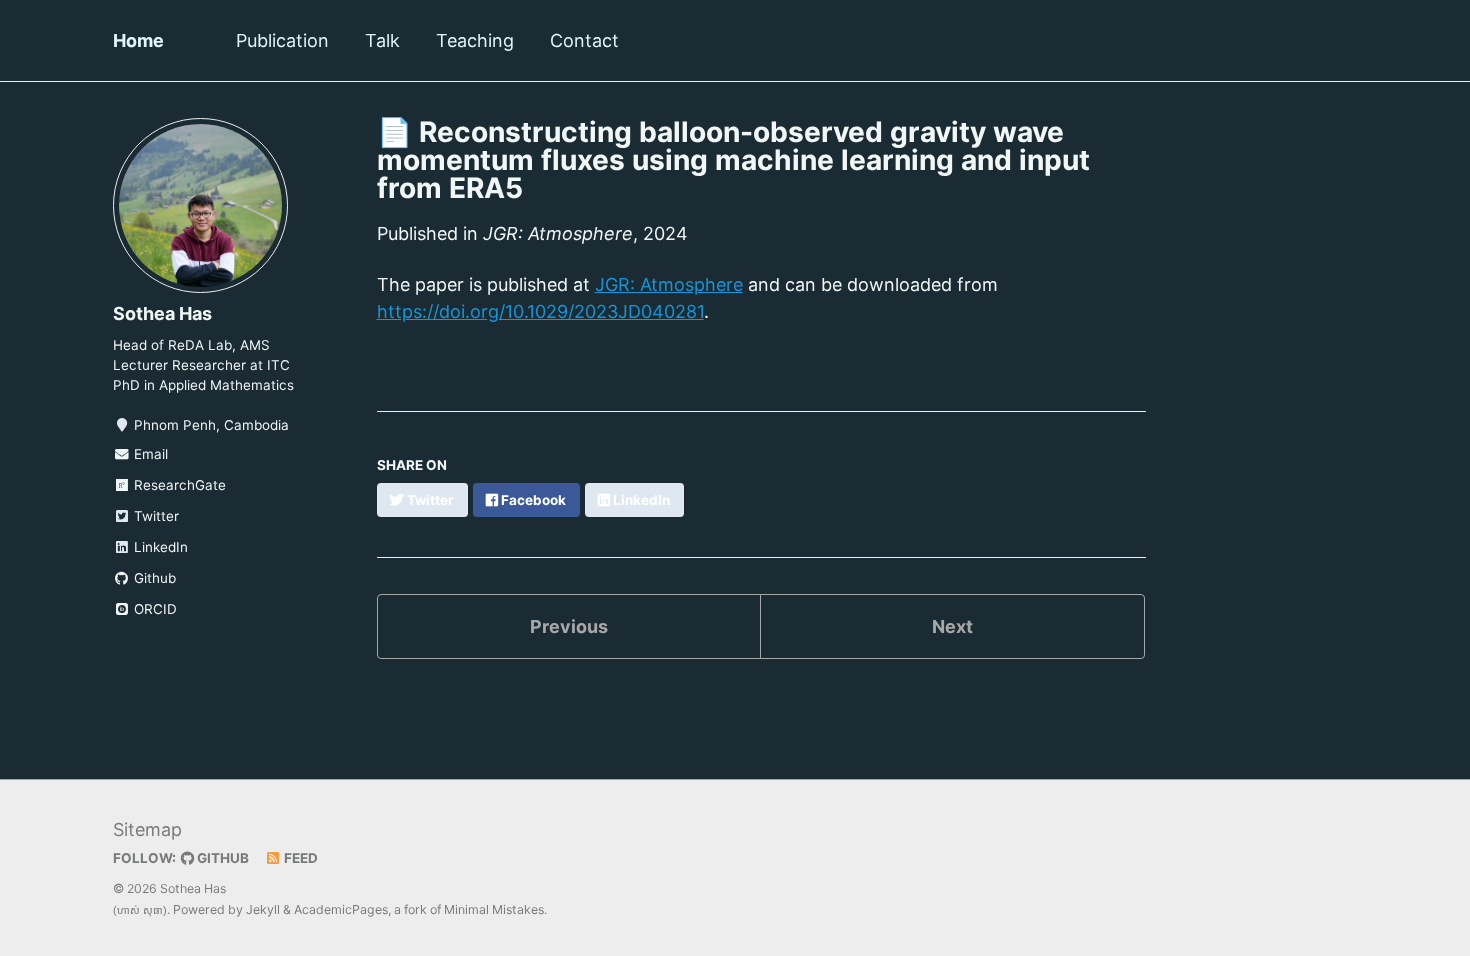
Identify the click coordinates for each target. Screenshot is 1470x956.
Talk (382, 40)
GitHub (221, 858)
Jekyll (263, 909)
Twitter (154, 516)
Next (952, 626)
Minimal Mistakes (494, 909)
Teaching (475, 40)
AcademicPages (341, 909)
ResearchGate (178, 485)
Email (149, 454)
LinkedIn (159, 547)
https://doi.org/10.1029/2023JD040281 (540, 311)
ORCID (153, 609)
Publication (282, 40)
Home (138, 40)
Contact (584, 40)
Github (153, 578)
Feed (299, 858)
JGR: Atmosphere (669, 284)
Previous (569, 626)
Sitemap (147, 829)
